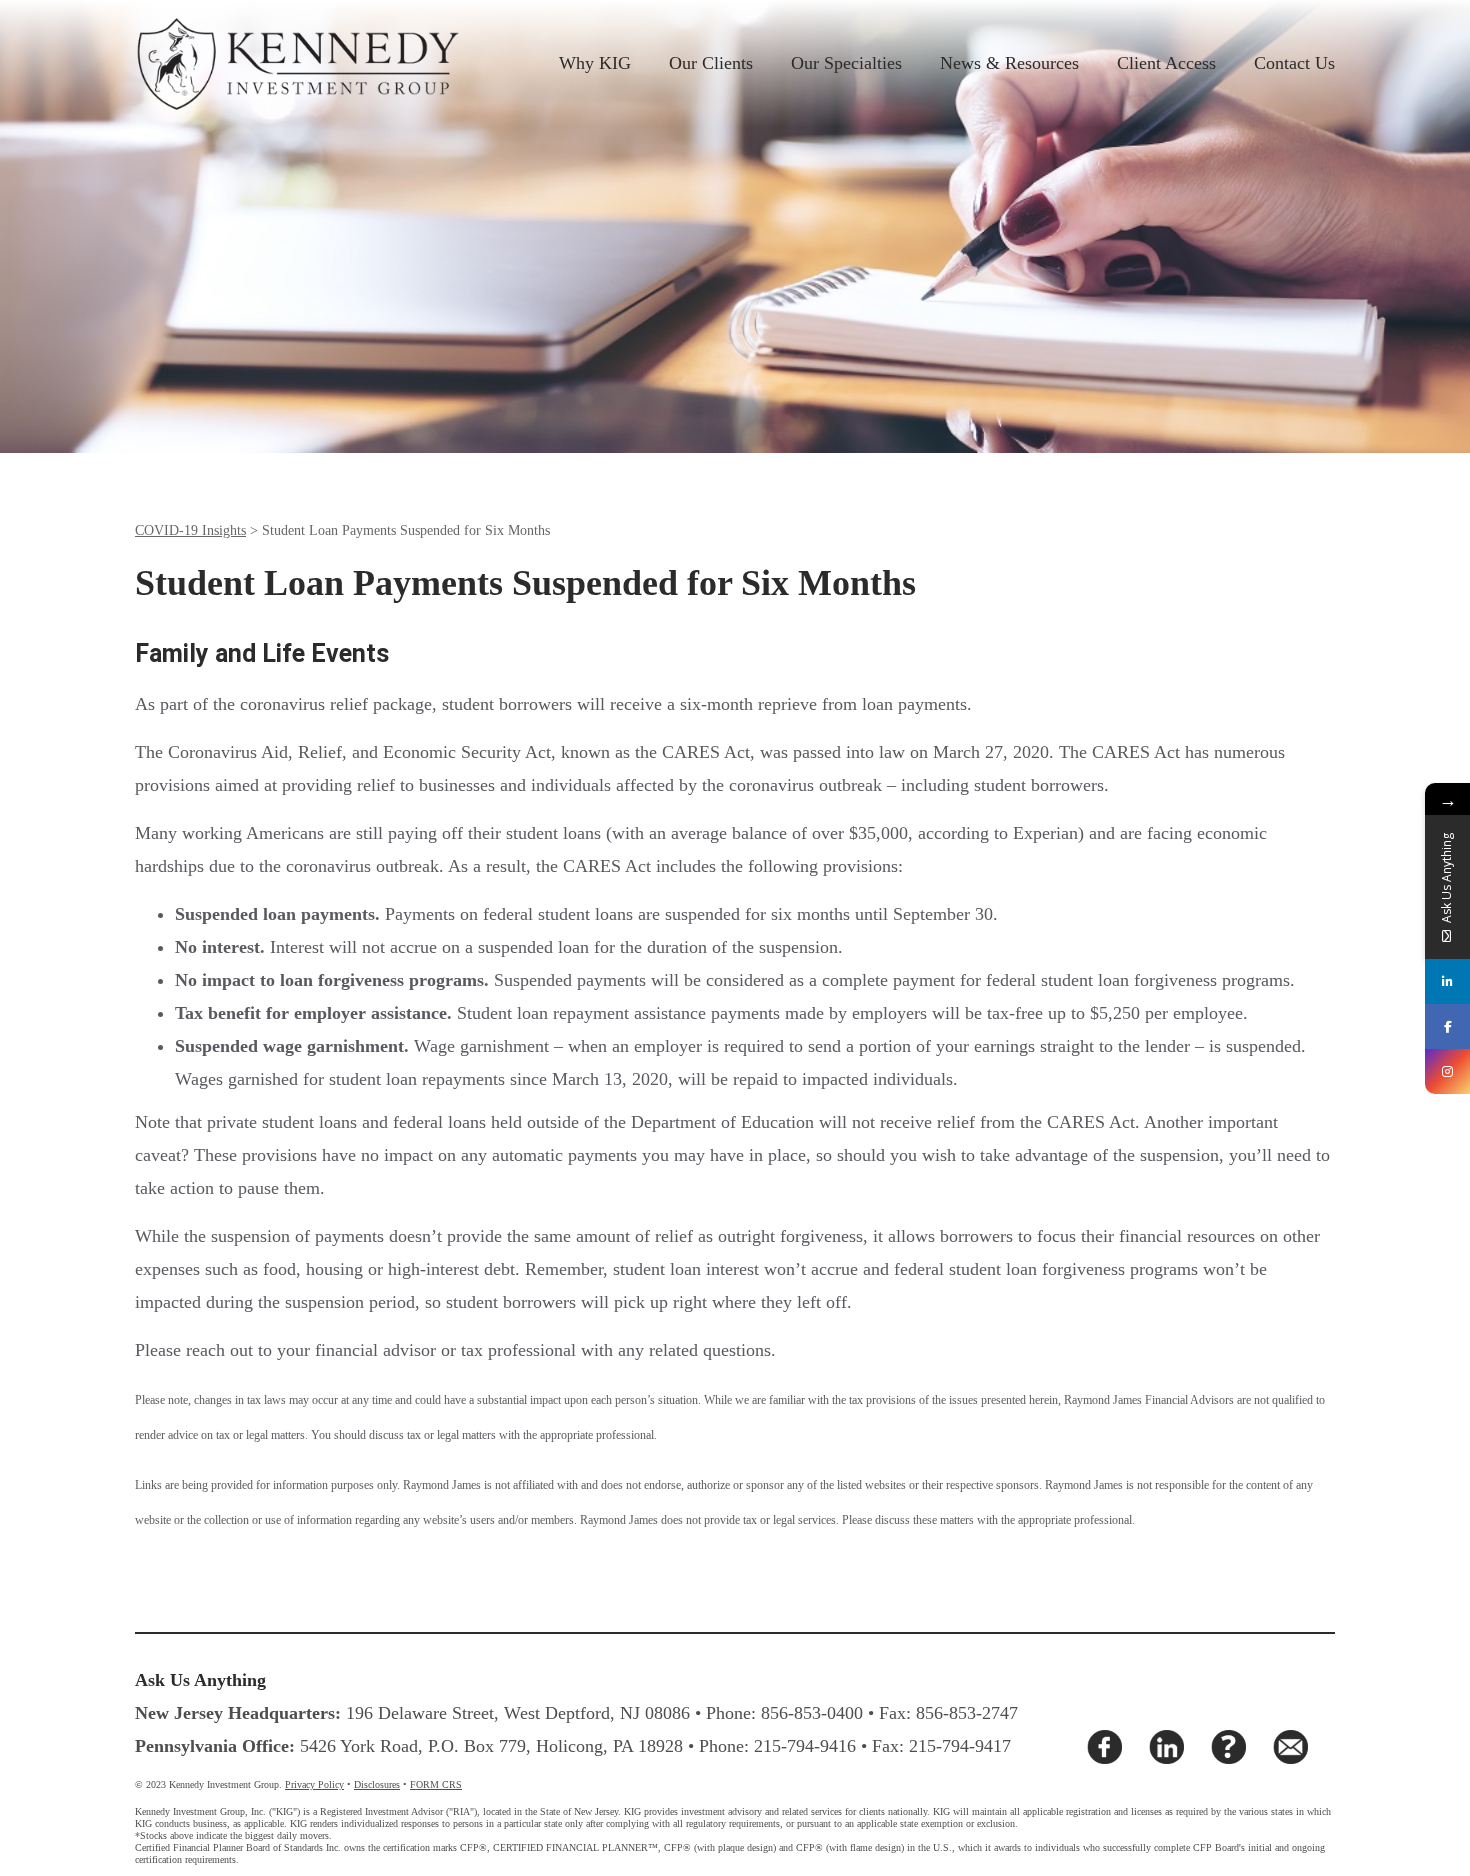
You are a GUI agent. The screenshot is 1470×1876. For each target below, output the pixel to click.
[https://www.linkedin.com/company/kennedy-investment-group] (1447, 981)
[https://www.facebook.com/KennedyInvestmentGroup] (1447, 1026)
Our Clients (711, 63)
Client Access (1166, 63)
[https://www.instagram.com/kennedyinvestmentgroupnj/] (1447, 1071)
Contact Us (1294, 63)
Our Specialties (846, 63)
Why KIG (595, 63)
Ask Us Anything (200, 1680)
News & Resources (1009, 63)
